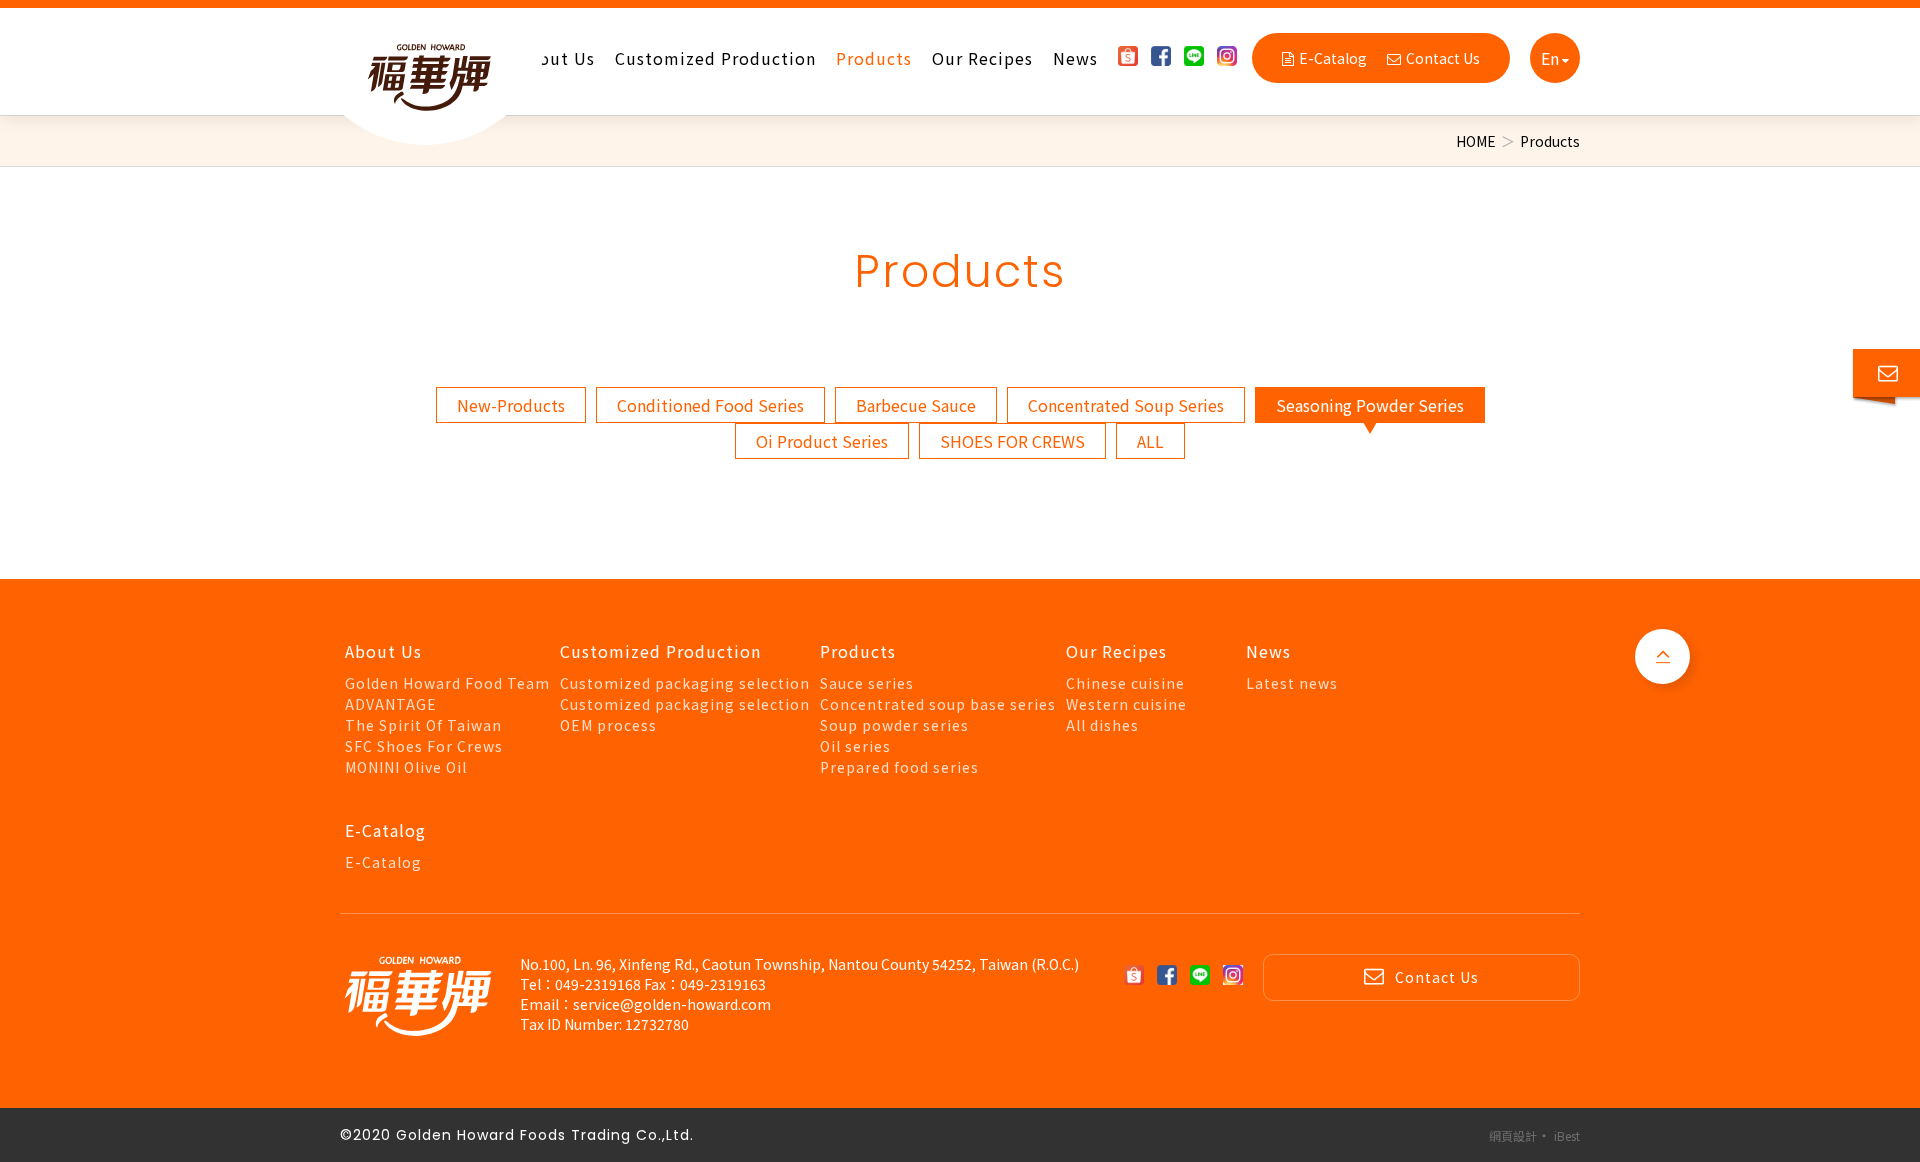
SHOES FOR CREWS (1012, 441)
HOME (1476, 141)
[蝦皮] (1133, 56)
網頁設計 (1513, 1135)
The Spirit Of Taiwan (423, 725)
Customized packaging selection (685, 683)
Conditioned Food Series (710, 405)
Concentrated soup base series (938, 704)
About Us (556, 58)
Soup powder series (894, 725)
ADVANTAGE (391, 704)
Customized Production (715, 58)
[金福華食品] (425, 72)
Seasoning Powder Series (1370, 405)
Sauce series (867, 683)
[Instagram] (1232, 56)
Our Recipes (982, 58)
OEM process (608, 725)
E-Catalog (1333, 58)
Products (874, 58)
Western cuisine (1126, 704)
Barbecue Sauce (916, 405)
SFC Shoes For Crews (424, 746)
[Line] (1199, 56)
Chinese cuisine (1125, 683)
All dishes (1102, 725)
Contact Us (1443, 58)
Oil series (855, 746)
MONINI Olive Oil (406, 767)
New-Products (511, 405)
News (1075, 58)
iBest (1567, 1135)
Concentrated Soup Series (1126, 405)
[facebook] (1166, 56)
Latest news (1292, 683)
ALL (1150, 441)
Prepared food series (899, 767)
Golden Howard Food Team (447, 683)
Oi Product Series (822, 441)
